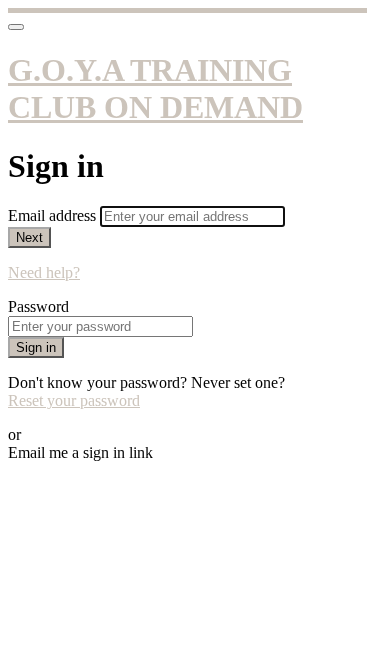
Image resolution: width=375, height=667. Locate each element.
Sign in (36, 347)
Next (29, 237)
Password (38, 306)
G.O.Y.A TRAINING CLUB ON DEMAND (155, 88)
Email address (54, 215)
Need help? (44, 272)
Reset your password (74, 400)
